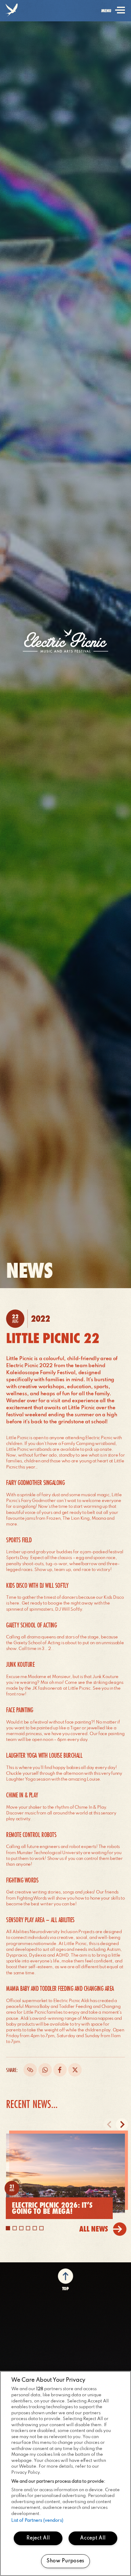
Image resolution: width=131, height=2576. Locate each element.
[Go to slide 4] (28, 2228)
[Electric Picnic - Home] (11, 11)
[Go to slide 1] (8, 2228)
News (29, 1270)
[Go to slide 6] (41, 2228)
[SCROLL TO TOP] (65, 2278)
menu (112, 15)
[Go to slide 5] (35, 2228)
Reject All (38, 2538)
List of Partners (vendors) (37, 2520)
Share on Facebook (60, 2070)
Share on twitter (75, 2070)
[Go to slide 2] (15, 2228)
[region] (65, 2473)
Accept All (93, 2538)
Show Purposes (65, 2561)
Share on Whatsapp (45, 2070)
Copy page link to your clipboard (30, 2070)
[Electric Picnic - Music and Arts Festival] (65, 641)
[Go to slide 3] (21, 2228)
